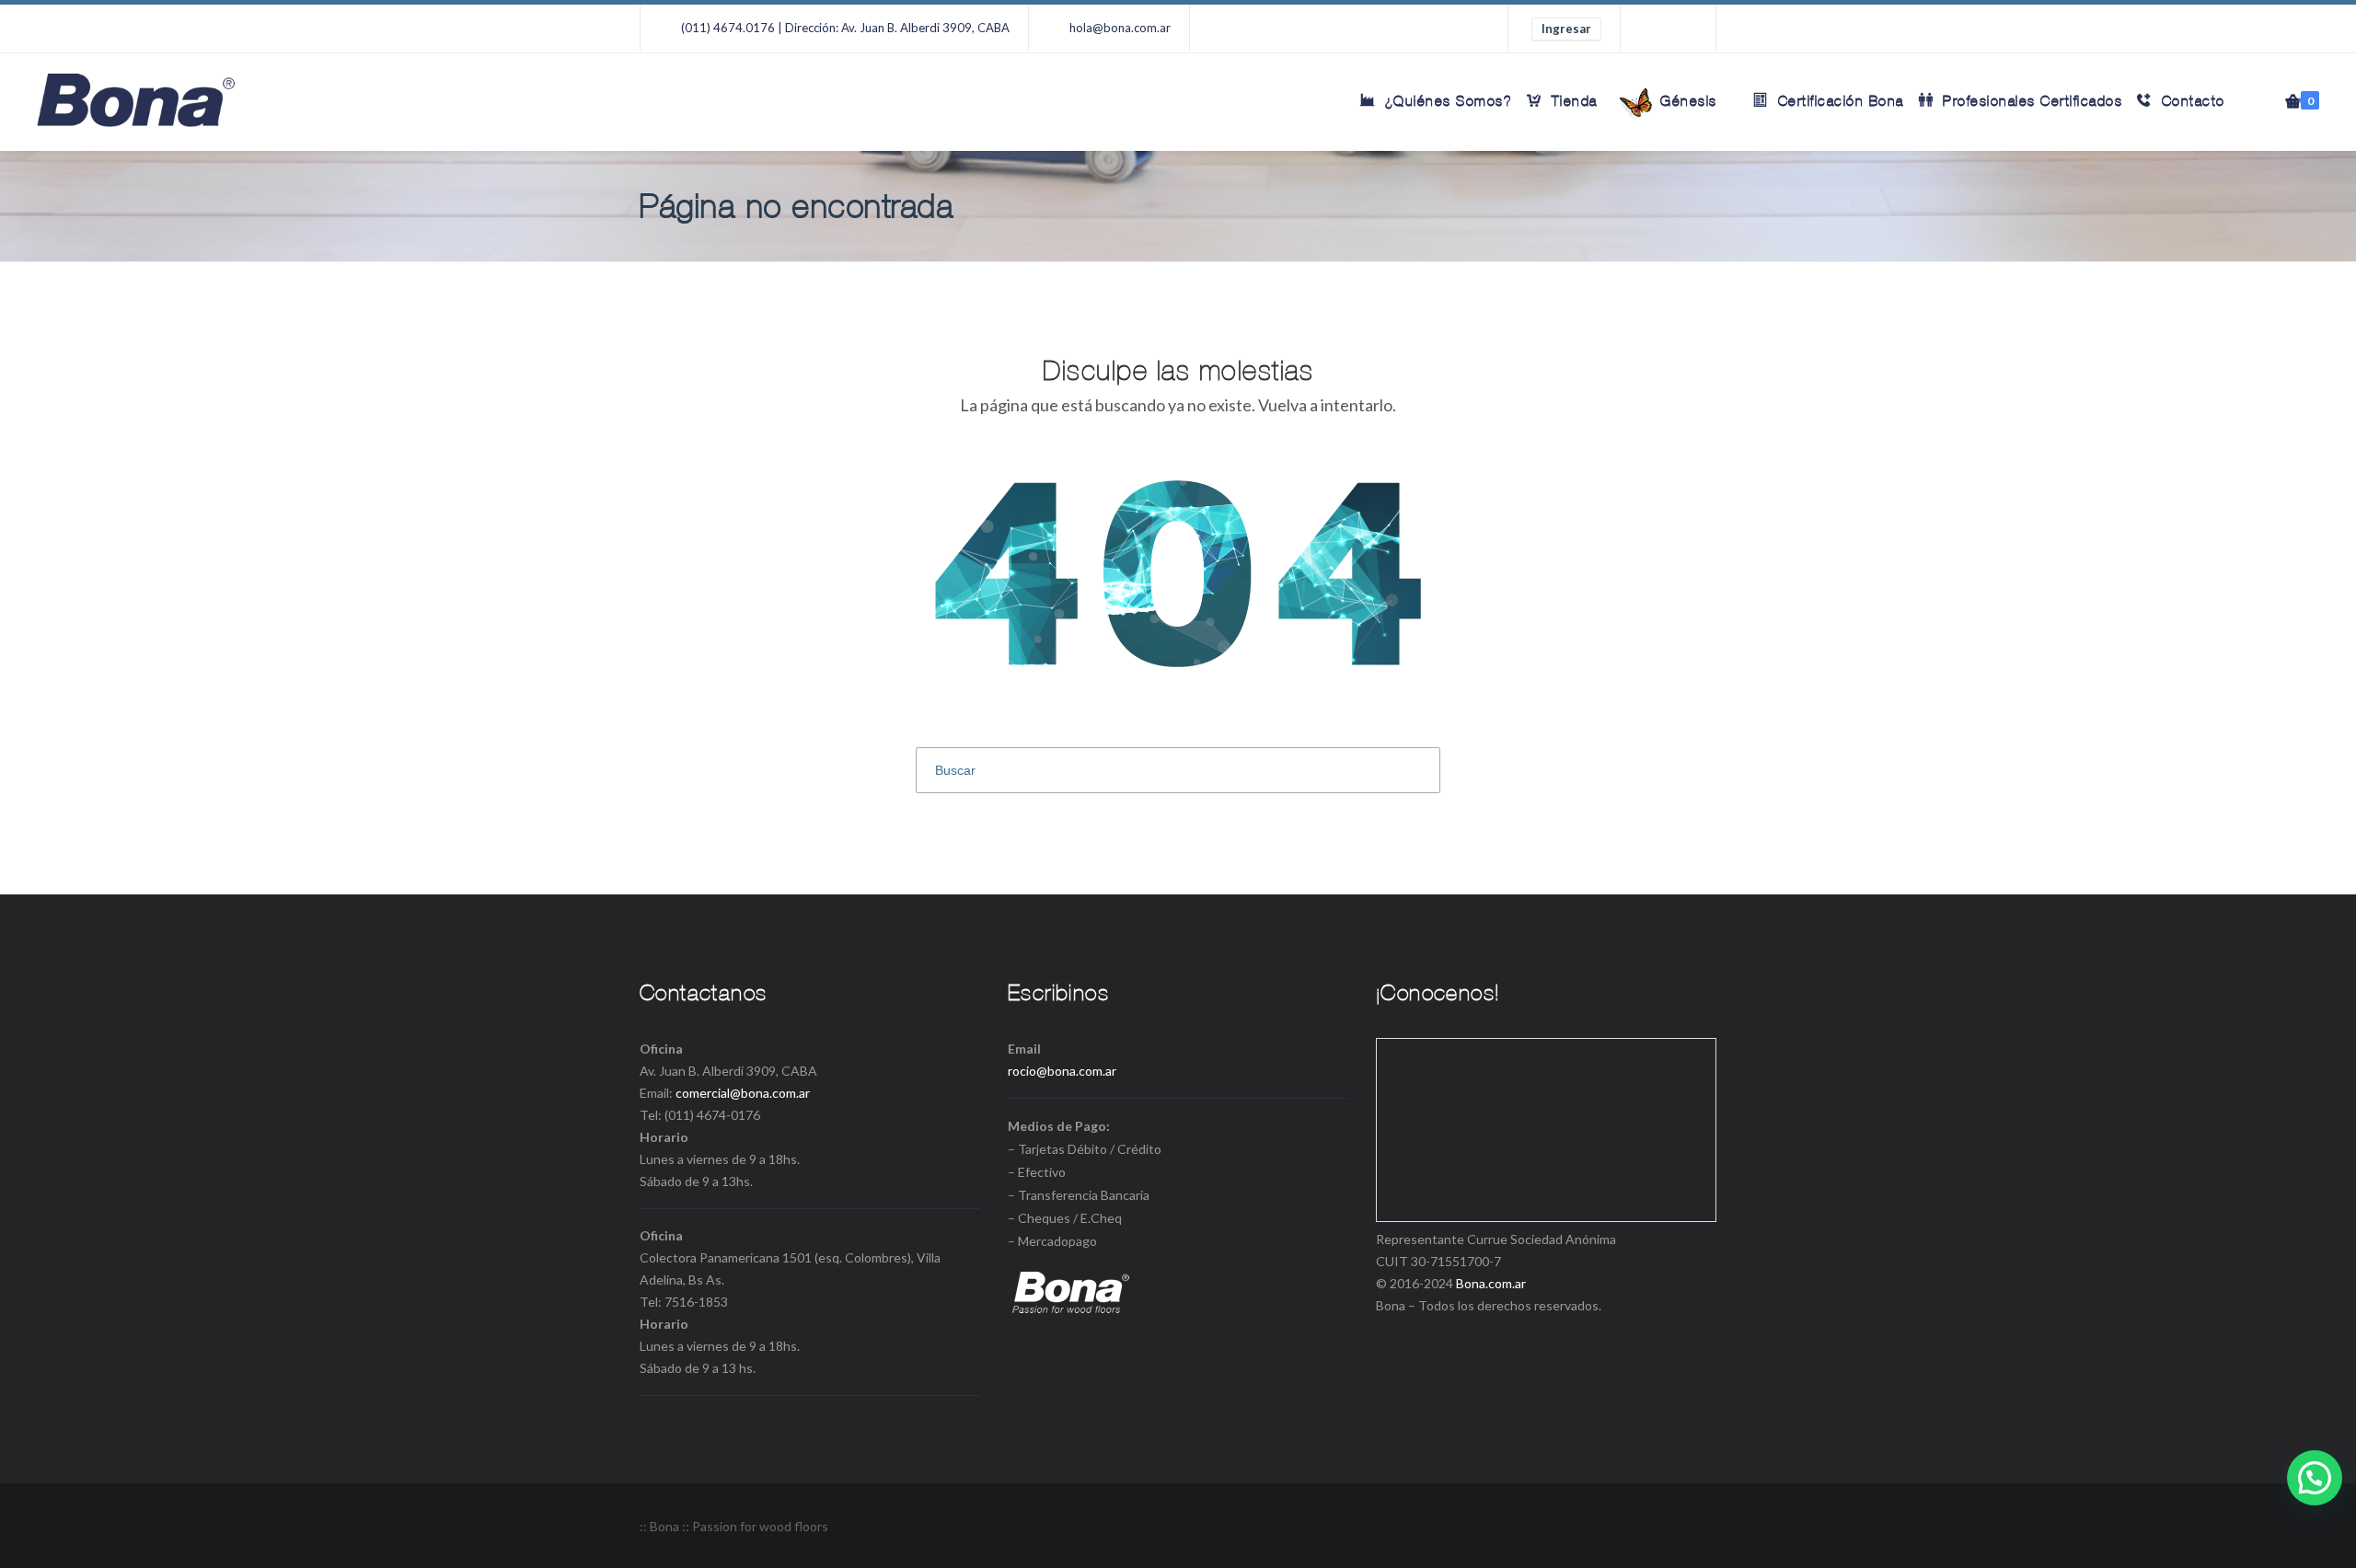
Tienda (1575, 101)
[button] (2315, 1478)
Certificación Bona (1841, 101)
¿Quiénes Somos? (1449, 101)
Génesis (1686, 101)
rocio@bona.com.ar (1062, 1071)
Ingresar (1566, 29)
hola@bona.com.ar (1120, 28)
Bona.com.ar (1491, 1283)
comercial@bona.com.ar (743, 1093)
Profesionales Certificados (2033, 101)
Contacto (2194, 101)
